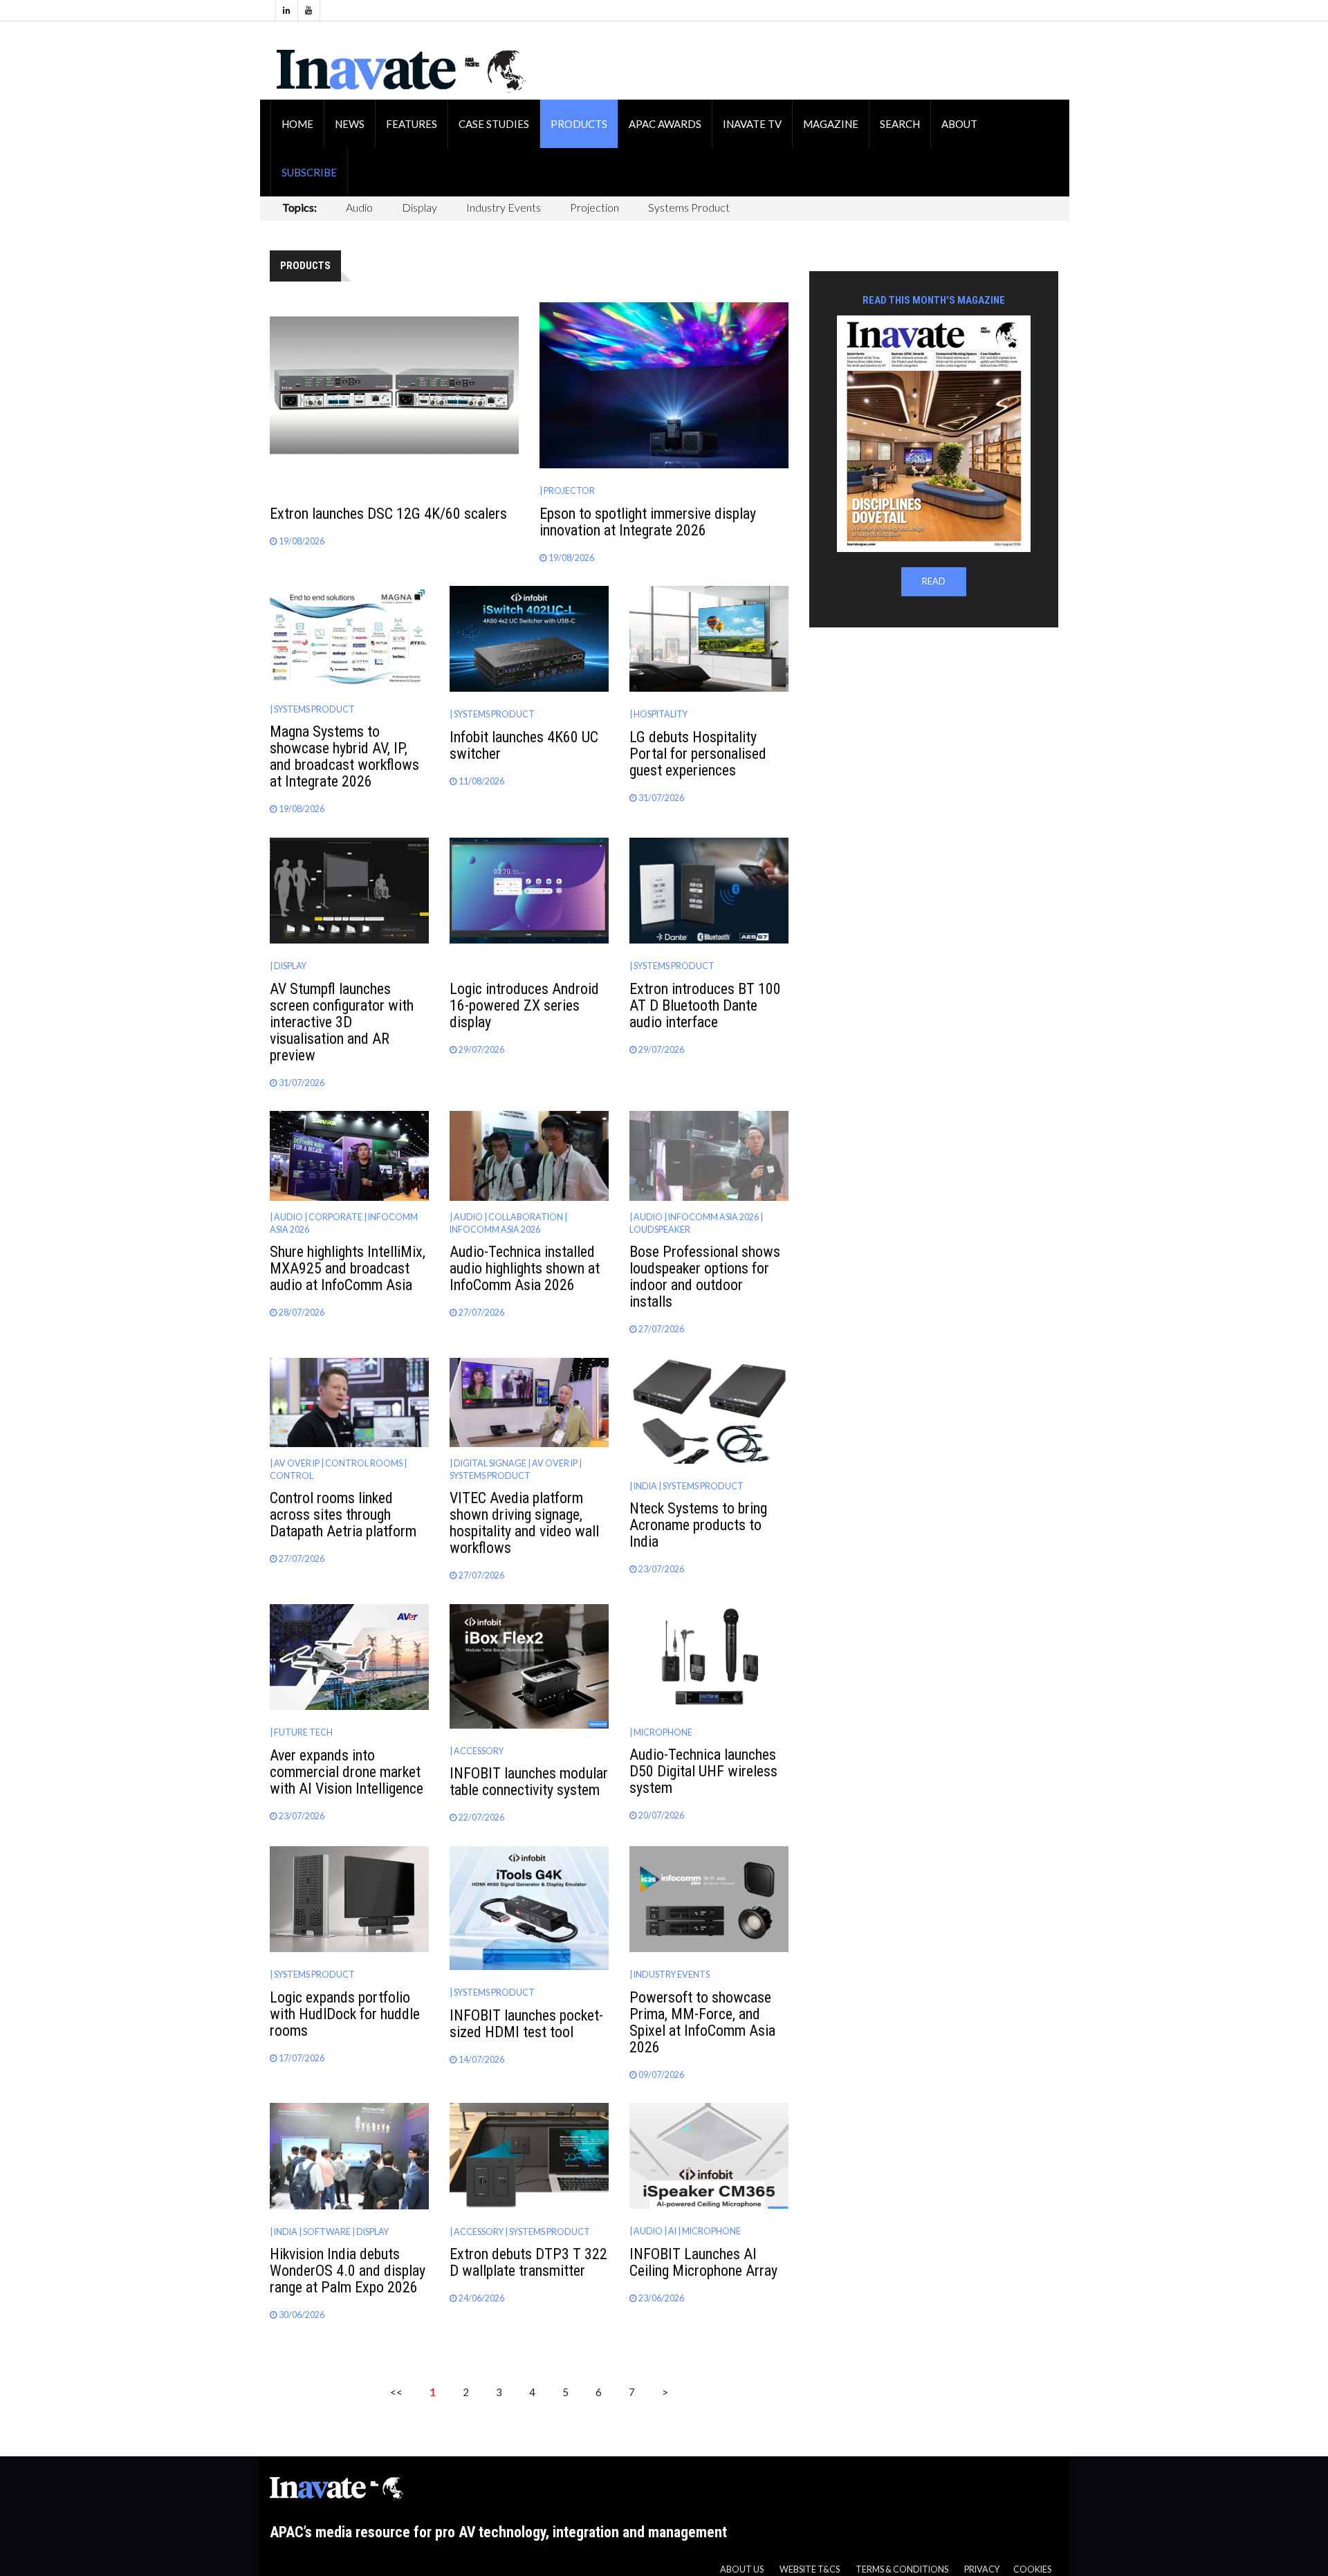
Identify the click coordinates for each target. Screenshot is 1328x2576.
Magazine (831, 124)
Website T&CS (810, 2569)
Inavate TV (752, 124)
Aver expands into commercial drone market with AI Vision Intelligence (347, 1772)
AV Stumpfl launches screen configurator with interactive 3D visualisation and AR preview (342, 1022)
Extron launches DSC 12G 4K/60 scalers (388, 514)
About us (742, 2569)
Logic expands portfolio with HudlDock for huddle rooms (345, 2014)
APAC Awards (665, 124)
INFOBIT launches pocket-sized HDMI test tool (526, 2024)
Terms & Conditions (902, 2569)
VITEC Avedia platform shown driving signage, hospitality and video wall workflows (524, 1523)
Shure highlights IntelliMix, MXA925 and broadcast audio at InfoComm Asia (348, 1268)
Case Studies (494, 124)
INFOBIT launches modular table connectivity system (529, 1782)
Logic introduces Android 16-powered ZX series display (524, 1005)
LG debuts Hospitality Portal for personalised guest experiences (698, 754)
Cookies (1032, 2569)
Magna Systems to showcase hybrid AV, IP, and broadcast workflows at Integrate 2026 (344, 756)
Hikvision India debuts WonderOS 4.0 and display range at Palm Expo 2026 (348, 2271)
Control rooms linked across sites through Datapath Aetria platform (343, 1515)
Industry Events (504, 207)
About (959, 124)
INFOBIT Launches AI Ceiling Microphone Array (703, 2262)
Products (579, 124)
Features (412, 124)
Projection (594, 207)
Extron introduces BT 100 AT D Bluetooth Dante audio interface (705, 1005)
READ (934, 581)
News (350, 124)
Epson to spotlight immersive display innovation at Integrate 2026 (648, 522)
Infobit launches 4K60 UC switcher (524, 745)
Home (297, 124)
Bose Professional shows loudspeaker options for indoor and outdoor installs (705, 1277)
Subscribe (309, 172)
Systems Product (689, 207)
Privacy (982, 2569)
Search (900, 124)
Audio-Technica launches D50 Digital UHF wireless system (703, 1771)
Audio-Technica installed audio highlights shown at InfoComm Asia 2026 (525, 1268)
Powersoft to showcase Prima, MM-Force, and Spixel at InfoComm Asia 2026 (702, 2022)
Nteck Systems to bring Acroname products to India (698, 1525)
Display (419, 207)
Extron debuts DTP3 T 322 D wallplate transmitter (528, 2262)
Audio (359, 207)
